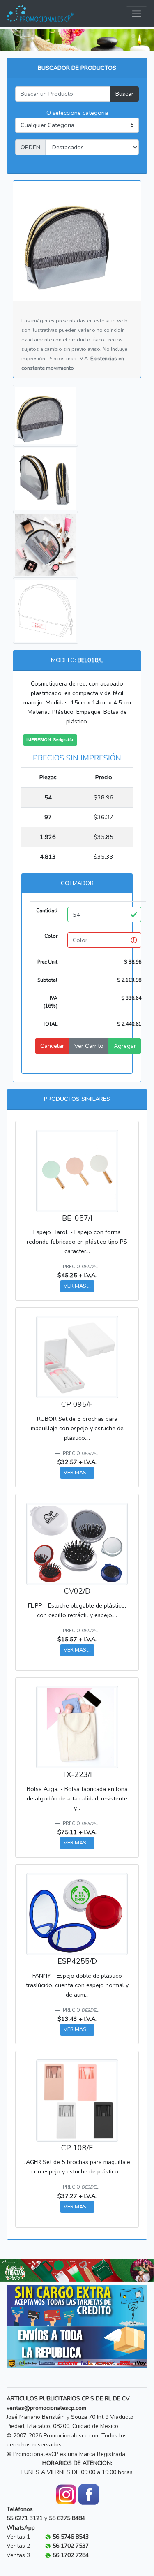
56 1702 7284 (71, 2555)
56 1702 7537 (71, 2546)
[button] (12, 2271)
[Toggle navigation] (137, 14)
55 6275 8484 (67, 2518)
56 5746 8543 (71, 2537)
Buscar (124, 94)
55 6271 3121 (25, 2518)
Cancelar (52, 1046)
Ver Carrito (89, 1046)
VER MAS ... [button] (77, 1286)
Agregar (125, 1046)
